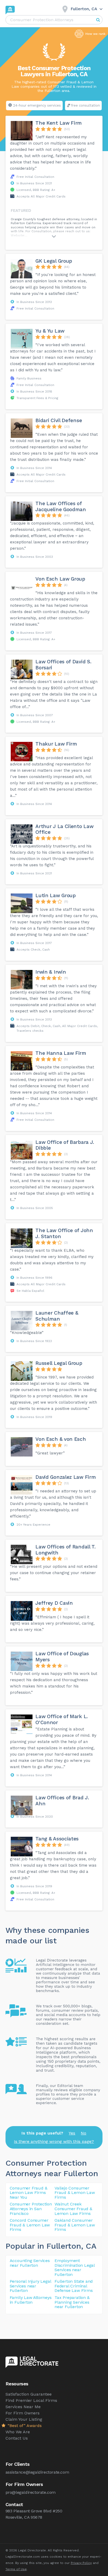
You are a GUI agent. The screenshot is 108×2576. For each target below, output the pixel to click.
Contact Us (17, 2438)
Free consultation (85, 105)
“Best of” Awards (24, 2426)
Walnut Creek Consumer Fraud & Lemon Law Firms (73, 2209)
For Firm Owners (23, 2413)
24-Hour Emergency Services (37, 105)
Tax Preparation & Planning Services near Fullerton (72, 2302)
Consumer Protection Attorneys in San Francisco (31, 2209)
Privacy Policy (81, 2563)
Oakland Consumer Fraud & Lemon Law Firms (75, 2225)
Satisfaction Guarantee (29, 2394)
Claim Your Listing (24, 2419)
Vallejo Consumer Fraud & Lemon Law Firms (75, 2193)
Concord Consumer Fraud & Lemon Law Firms (30, 2225)
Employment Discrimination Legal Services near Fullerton (75, 2268)
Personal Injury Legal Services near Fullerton (30, 2286)
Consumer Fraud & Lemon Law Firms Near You (29, 2193)
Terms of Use (16, 2569)
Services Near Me (23, 2407)
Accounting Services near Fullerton (30, 2263)
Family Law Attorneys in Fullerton (31, 2300)
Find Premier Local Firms (31, 2400)
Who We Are (18, 2432)
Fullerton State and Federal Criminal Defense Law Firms (74, 2286)
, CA (89, 2246)
